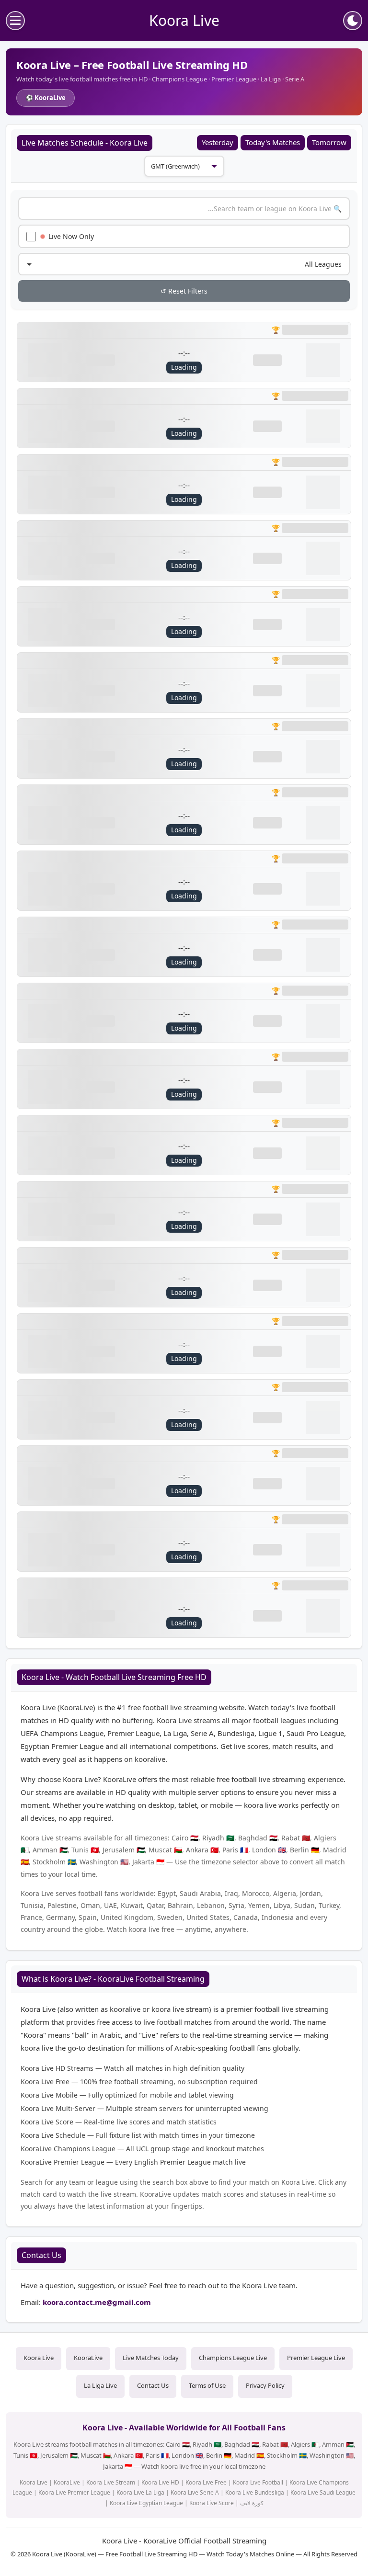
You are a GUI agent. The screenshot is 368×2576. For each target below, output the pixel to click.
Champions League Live (233, 2358)
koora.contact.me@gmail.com (97, 2302)
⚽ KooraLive (46, 98)
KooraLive (88, 2358)
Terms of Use (207, 2385)
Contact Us (153, 2385)
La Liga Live (100, 2385)
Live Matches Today (151, 2358)
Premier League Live (316, 2358)
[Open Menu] (15, 21)
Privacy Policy (265, 2385)
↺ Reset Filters (184, 291)
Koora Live (39, 2358)
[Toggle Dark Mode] (353, 21)
